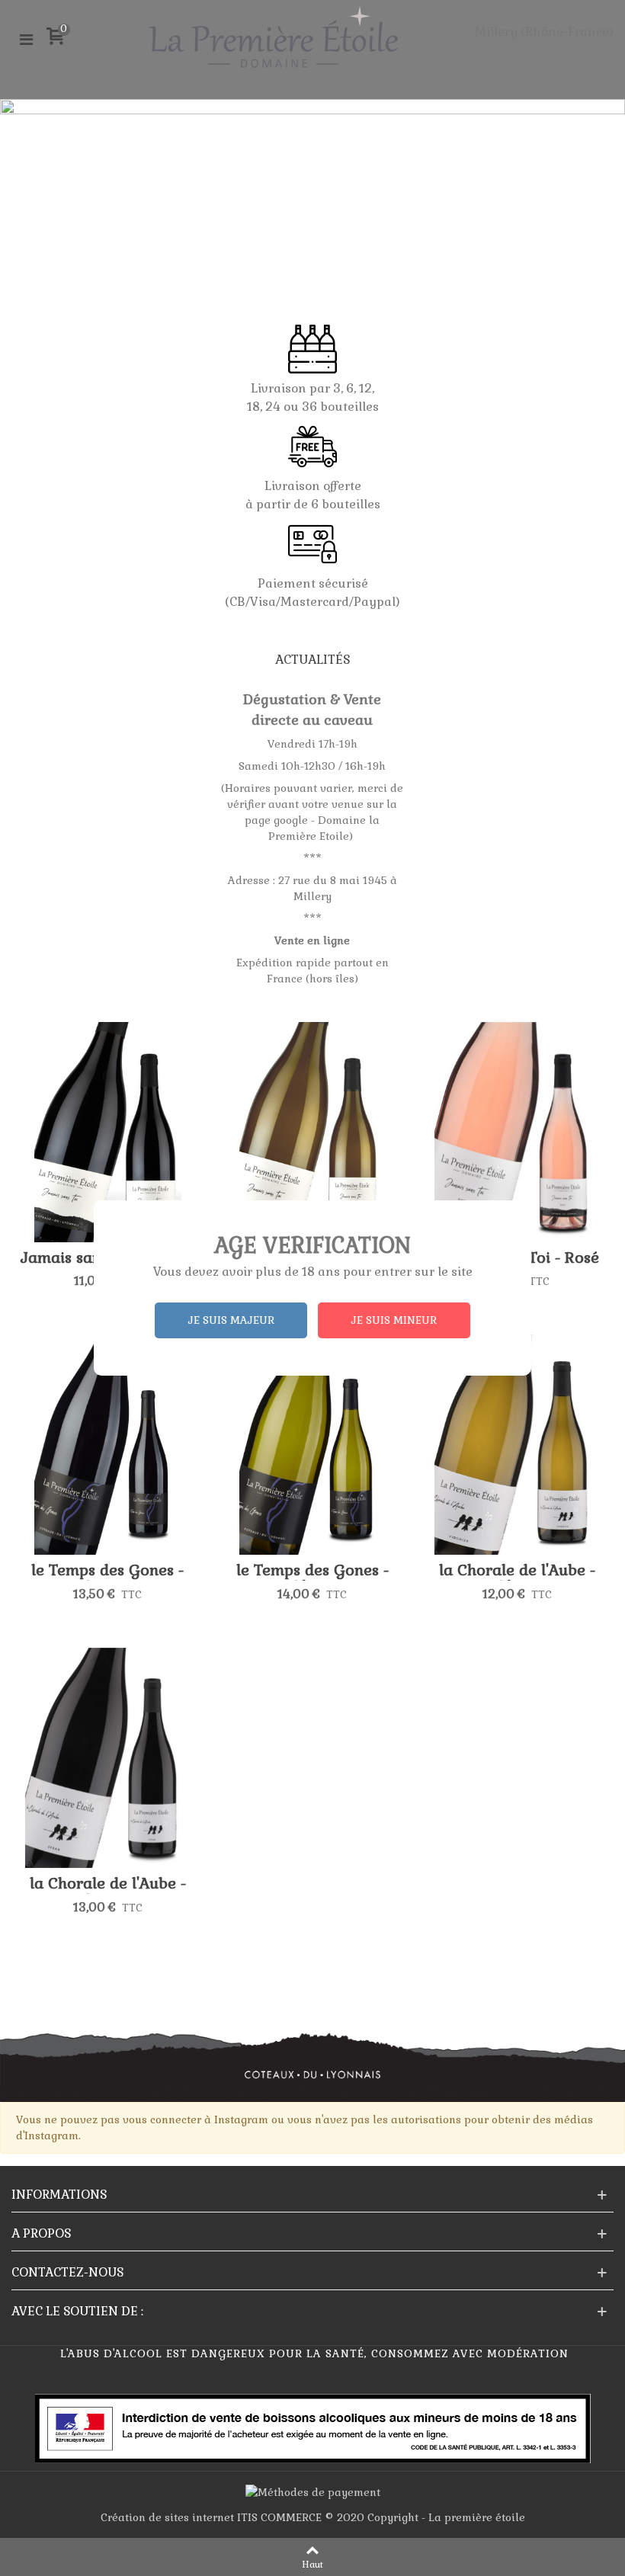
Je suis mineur (394, 1320)
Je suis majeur (231, 1320)
